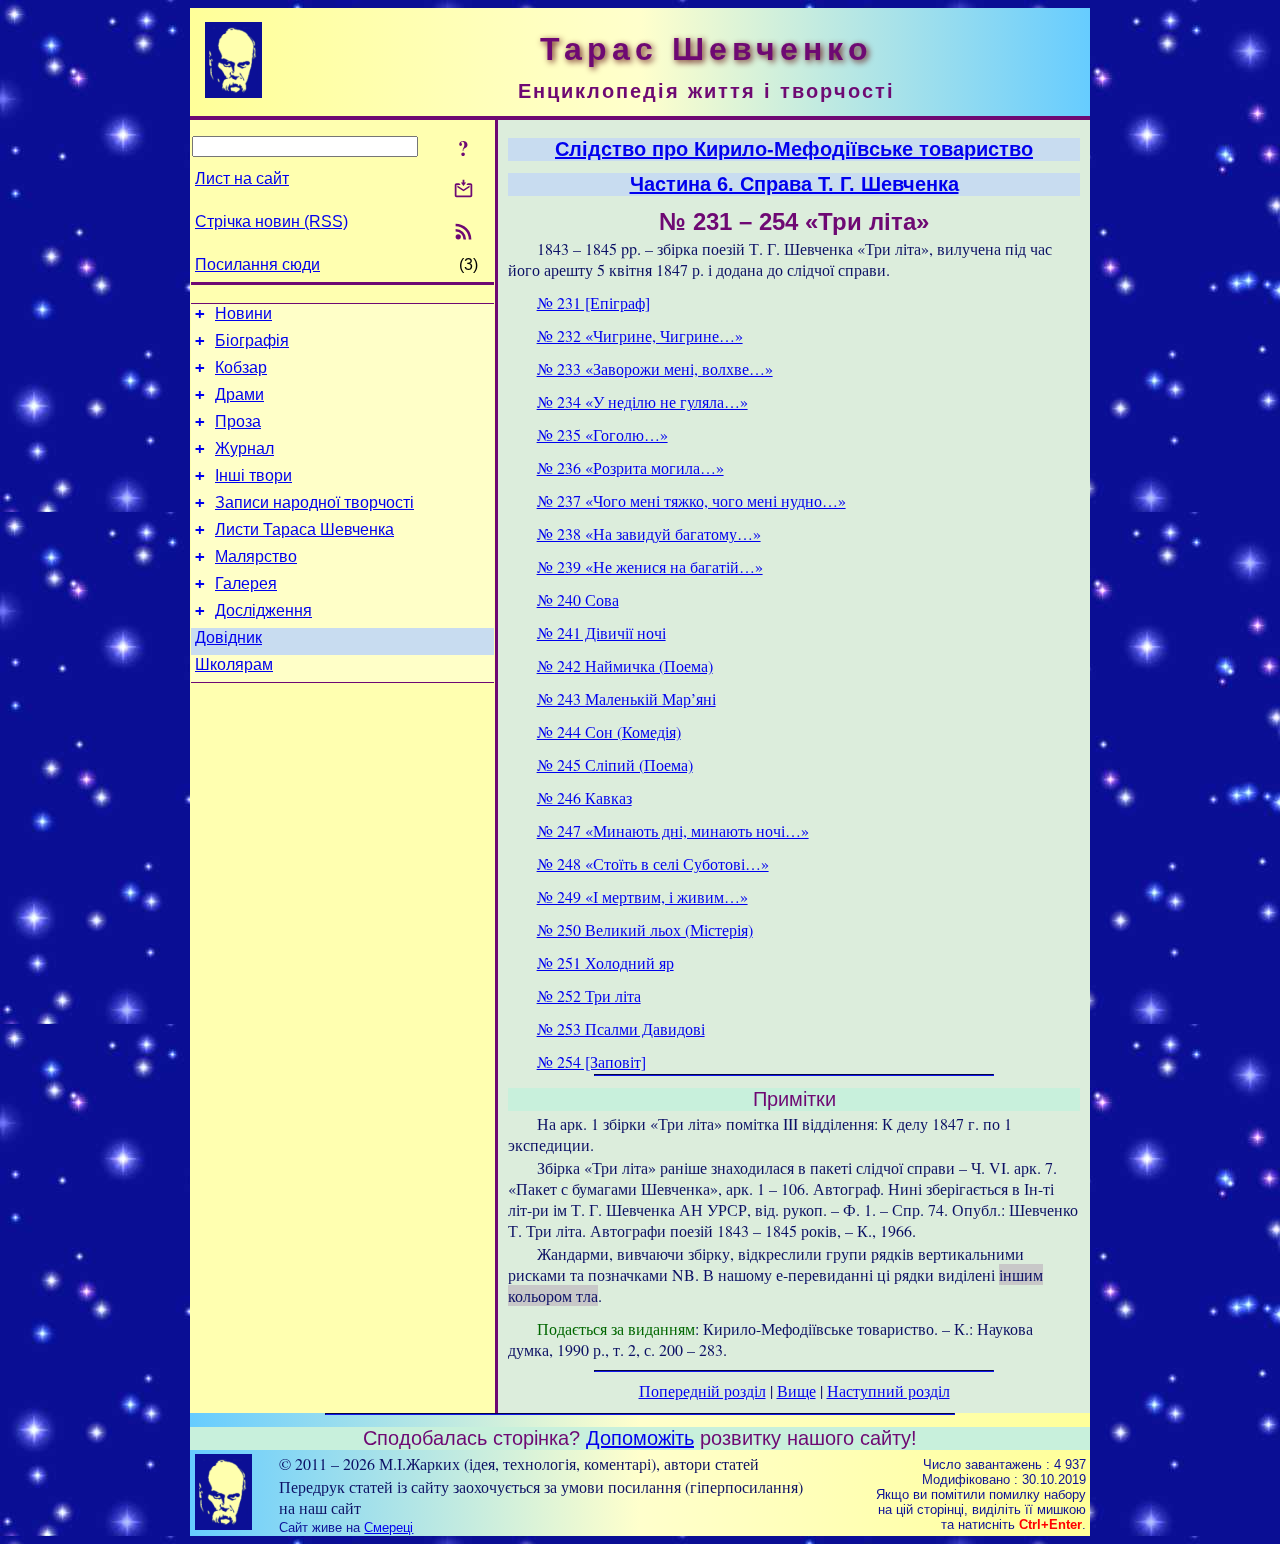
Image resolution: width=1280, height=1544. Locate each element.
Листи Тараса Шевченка (304, 529)
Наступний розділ (888, 1390)
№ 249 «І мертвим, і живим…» (642, 896)
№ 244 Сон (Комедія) (609, 731)
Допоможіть (640, 1438)
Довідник (228, 637)
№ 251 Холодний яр (605, 962)
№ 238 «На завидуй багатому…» (649, 533)
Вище (796, 1390)
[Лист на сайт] (463, 190)
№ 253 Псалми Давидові (621, 1028)
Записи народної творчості (314, 502)
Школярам (234, 664)
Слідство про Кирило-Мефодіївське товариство (794, 149)
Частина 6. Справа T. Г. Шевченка (794, 184)
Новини (243, 313)
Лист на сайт (242, 178)
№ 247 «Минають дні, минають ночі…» (673, 830)
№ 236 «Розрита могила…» (630, 467)
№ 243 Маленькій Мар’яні (626, 698)
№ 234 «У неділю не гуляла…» (642, 401)
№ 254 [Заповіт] (591, 1061)
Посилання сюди (257, 264)
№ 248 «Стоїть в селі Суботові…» (653, 863)
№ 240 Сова (578, 599)
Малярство (256, 556)
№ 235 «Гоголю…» (602, 434)
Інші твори (253, 475)
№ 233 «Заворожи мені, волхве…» (655, 368)
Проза (238, 421)
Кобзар (241, 367)
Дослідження (263, 610)
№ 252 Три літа (589, 995)
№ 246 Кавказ (584, 797)
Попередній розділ (702, 1390)
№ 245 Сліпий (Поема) (615, 764)
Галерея (246, 583)
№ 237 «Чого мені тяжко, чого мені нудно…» (691, 500)
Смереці (388, 1527)
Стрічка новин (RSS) (271, 221)
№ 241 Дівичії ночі (601, 632)
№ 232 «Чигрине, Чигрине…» (640, 335)
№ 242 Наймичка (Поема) (625, 665)
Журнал (244, 448)
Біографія (252, 340)
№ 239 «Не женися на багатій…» (650, 566)
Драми (239, 394)
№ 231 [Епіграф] (593, 302)
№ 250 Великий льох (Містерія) (645, 929)
